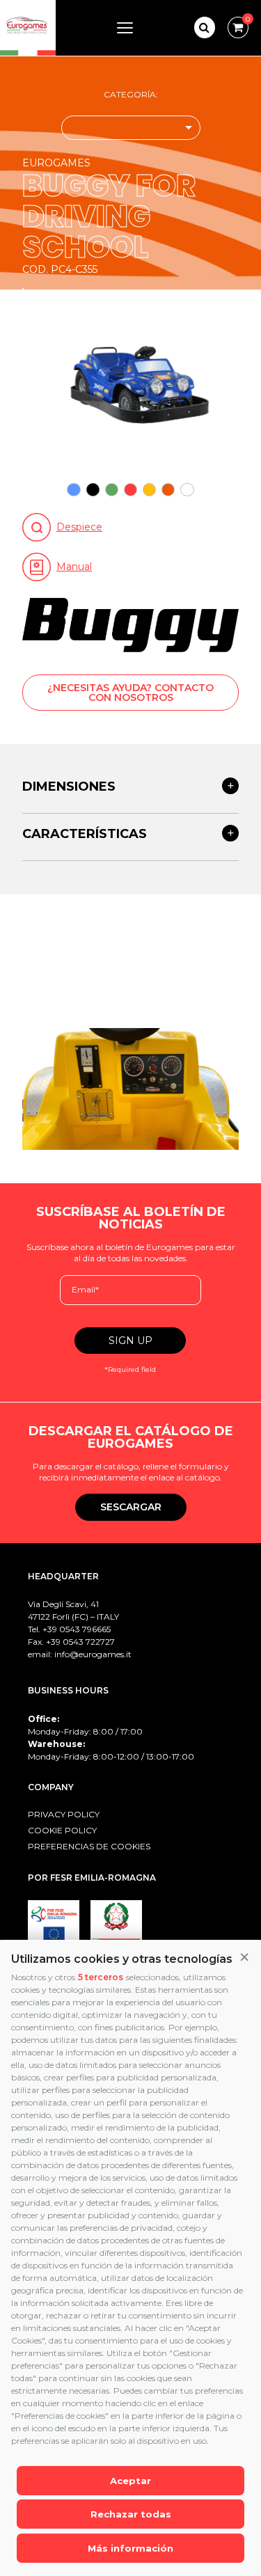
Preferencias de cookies (89, 1846)
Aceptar (130, 2481)
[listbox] (131, 128)
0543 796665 (85, 1629)
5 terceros (101, 1977)
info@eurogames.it (93, 1654)
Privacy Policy (64, 1814)
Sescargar (131, 1507)
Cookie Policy (62, 1830)
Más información (130, 2548)
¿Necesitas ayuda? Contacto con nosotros (130, 693)
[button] (244, 1958)
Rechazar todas (131, 2514)
